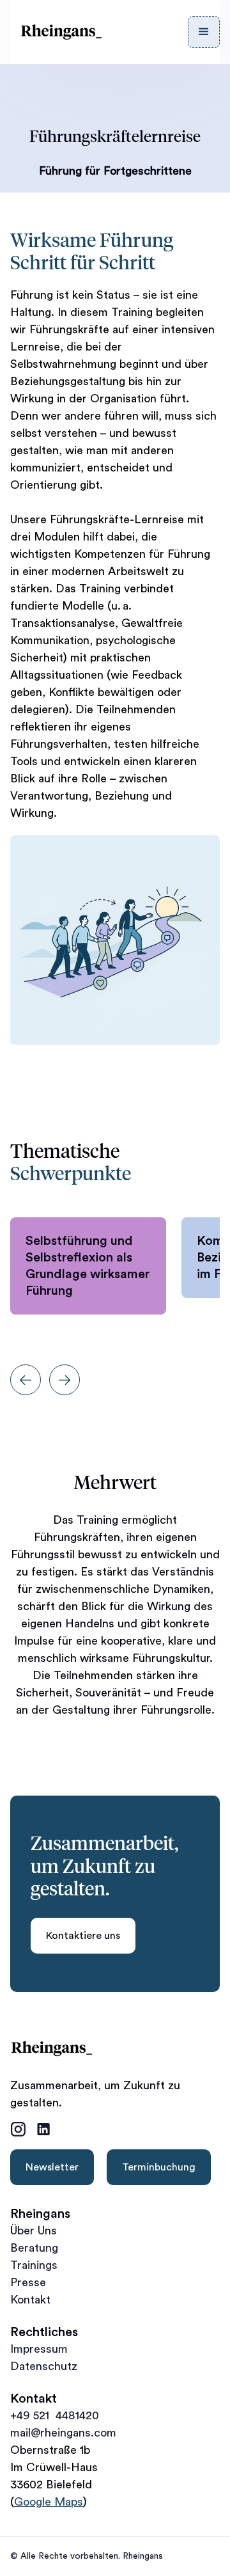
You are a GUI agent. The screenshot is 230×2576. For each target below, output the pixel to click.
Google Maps (49, 2502)
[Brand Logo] (61, 32)
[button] (204, 32)
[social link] (18, 2129)
